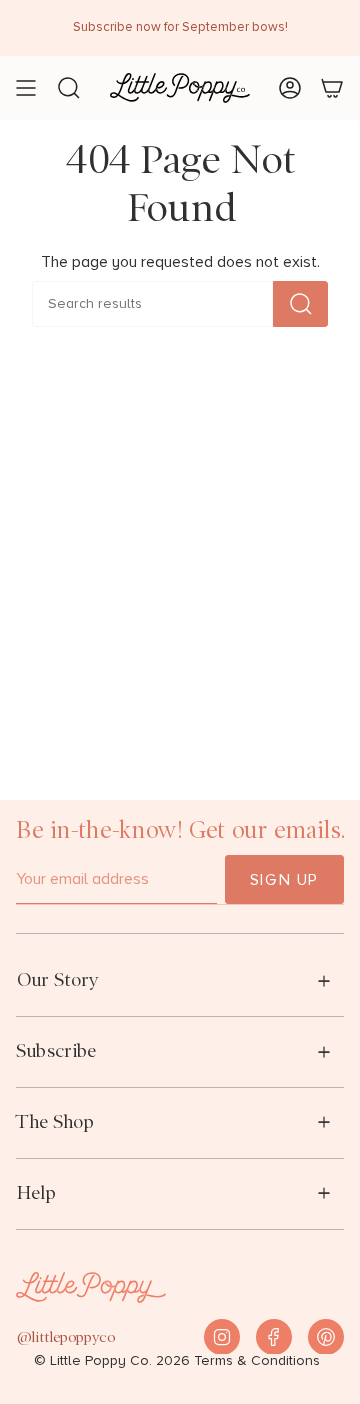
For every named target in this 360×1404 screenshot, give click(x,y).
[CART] (332, 88)
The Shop (55, 1121)
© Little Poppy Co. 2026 (112, 1361)
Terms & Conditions (257, 1361)
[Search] (300, 304)
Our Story (57, 979)
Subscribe (56, 1050)
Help (36, 1192)
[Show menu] (26, 88)
